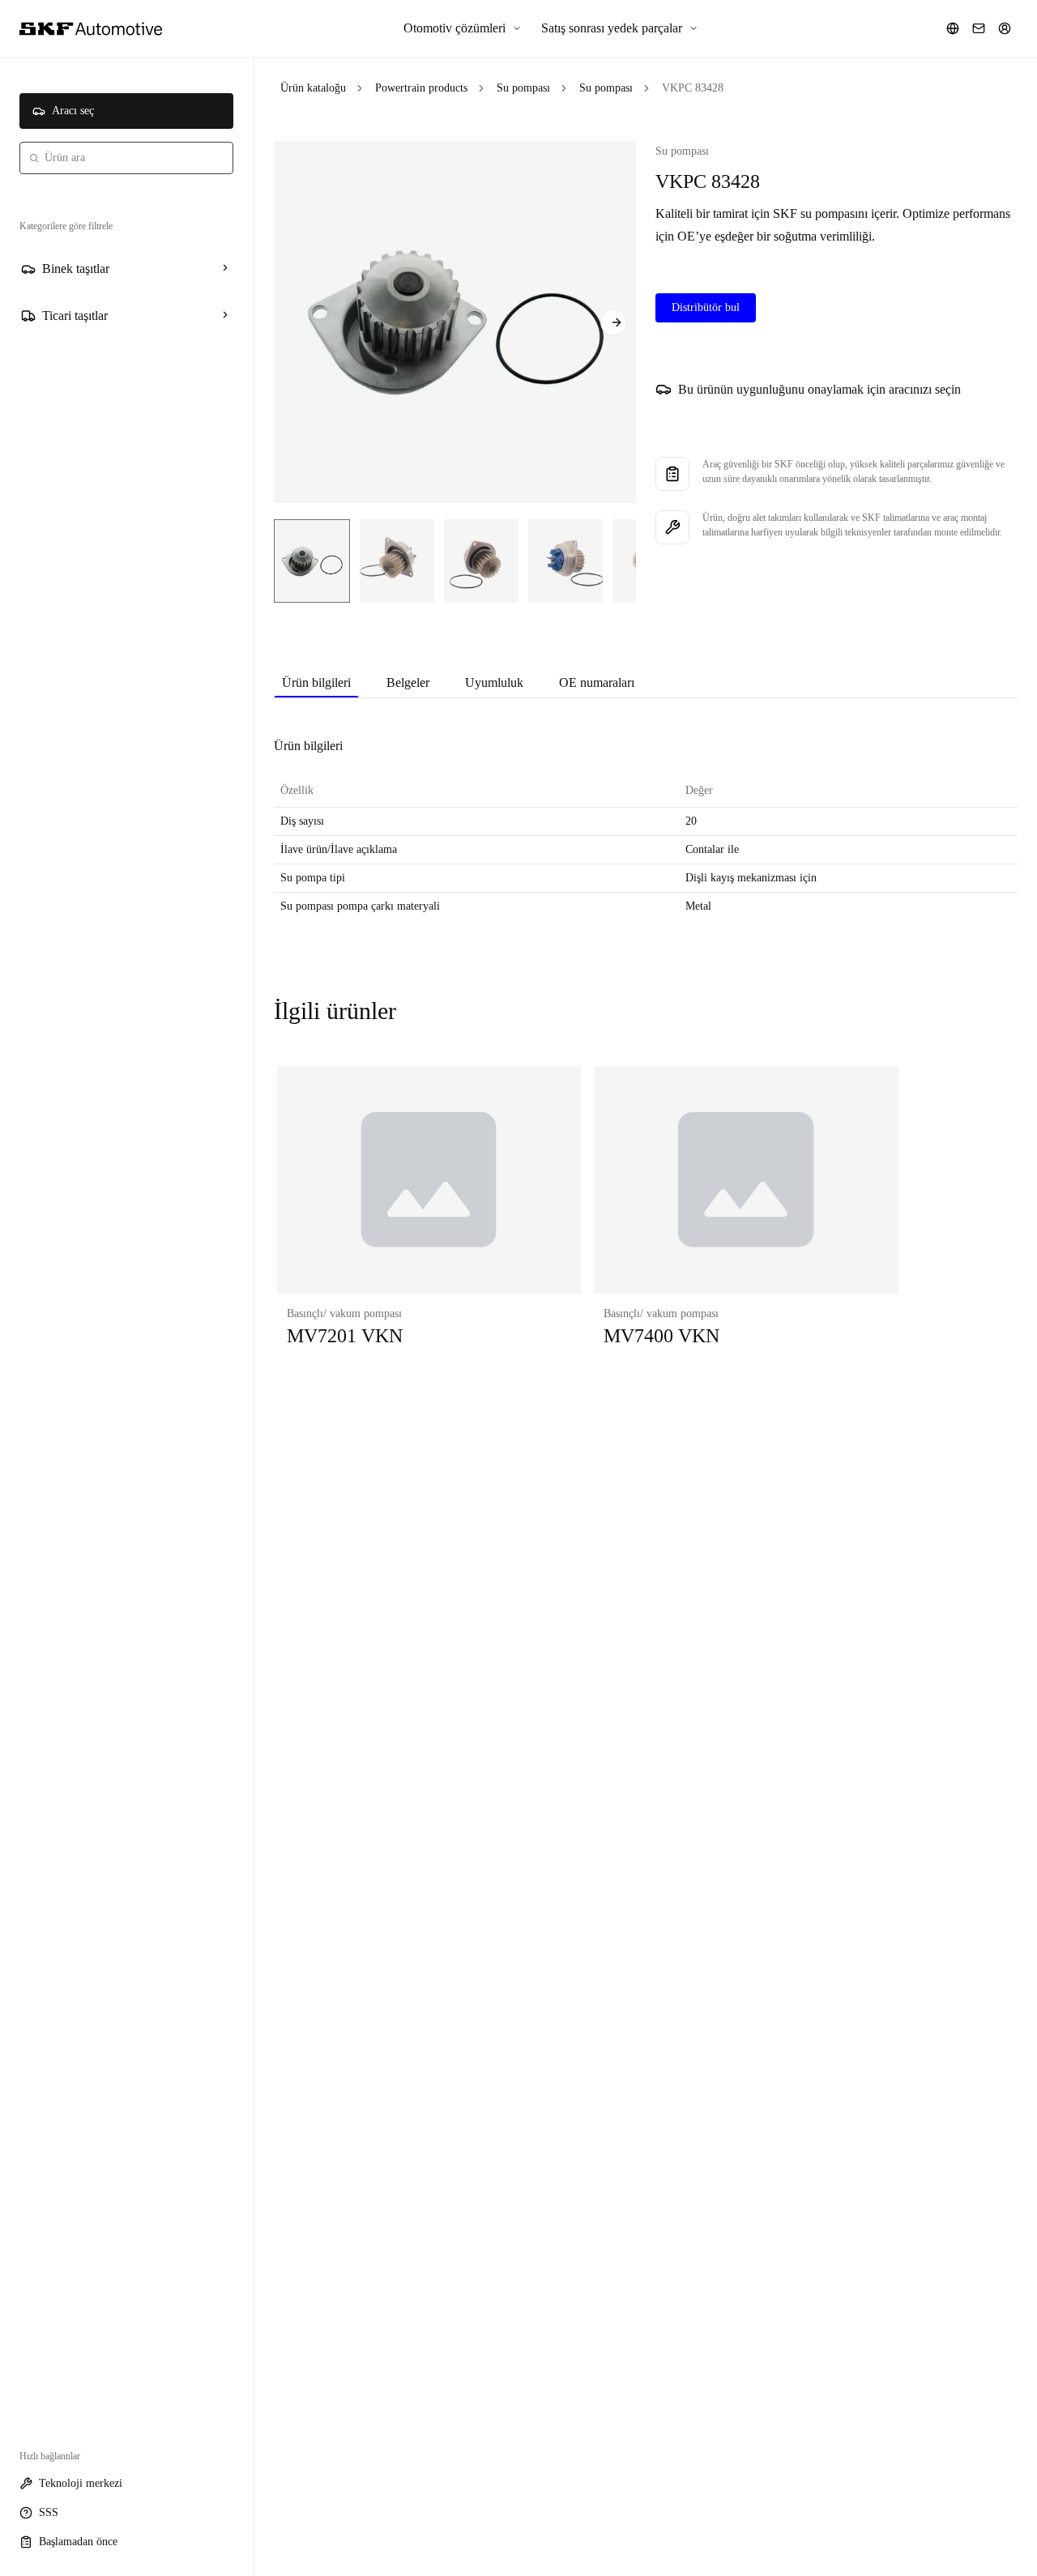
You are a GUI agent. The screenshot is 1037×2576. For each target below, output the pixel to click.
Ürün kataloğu (313, 88)
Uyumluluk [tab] (494, 682)
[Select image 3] (481, 561)
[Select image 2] (397, 561)
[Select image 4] (565, 561)
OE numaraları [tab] (597, 682)
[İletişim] (979, 28)
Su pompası (523, 88)
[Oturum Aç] (1005, 28)
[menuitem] (463, 28)
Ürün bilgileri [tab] (316, 682)
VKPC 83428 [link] (693, 88)
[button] (429, 1223)
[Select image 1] (312, 561)
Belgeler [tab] (408, 682)
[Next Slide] (613, 322)
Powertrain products (421, 88)
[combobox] (126, 158)
